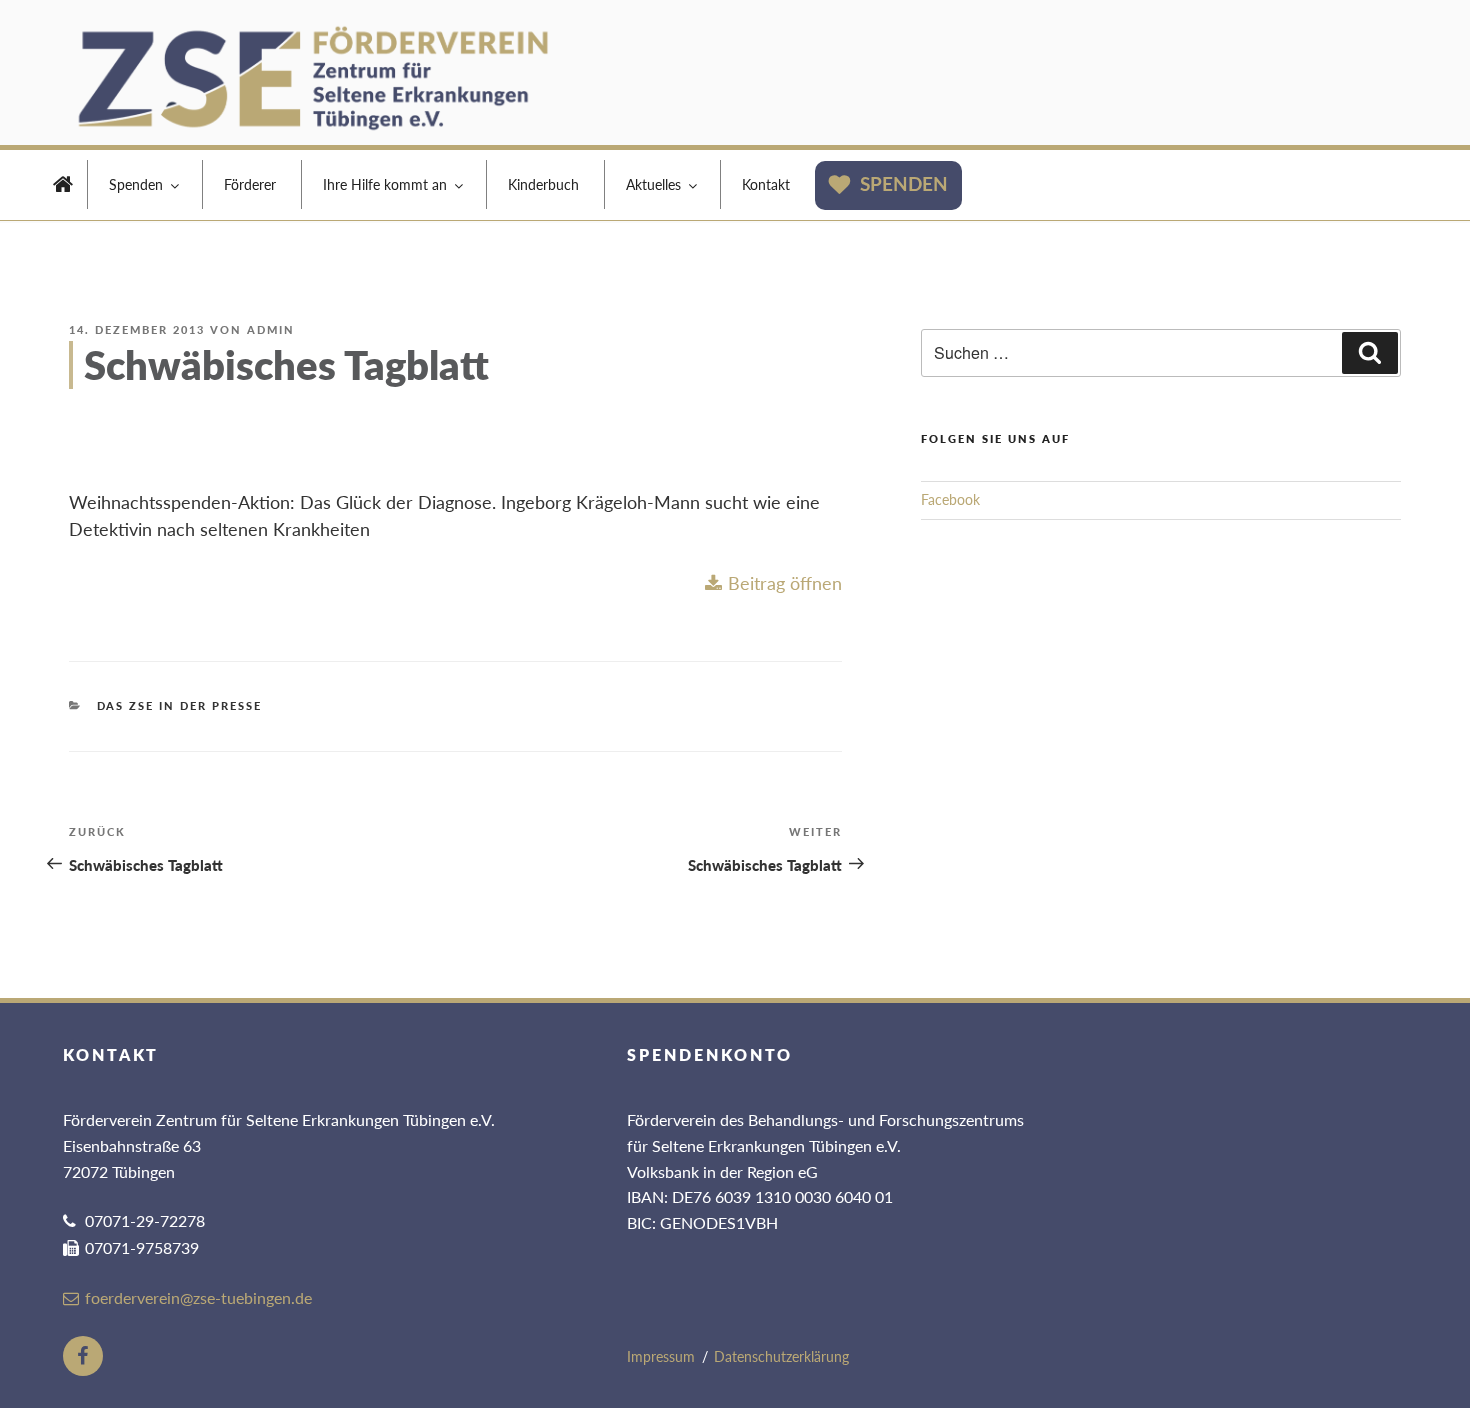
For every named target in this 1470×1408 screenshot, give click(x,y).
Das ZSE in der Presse (180, 705)
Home (63, 187)
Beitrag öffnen (785, 583)
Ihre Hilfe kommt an (385, 184)
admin (271, 329)
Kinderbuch (543, 184)
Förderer (250, 184)
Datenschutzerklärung (781, 1356)
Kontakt (766, 184)
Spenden (136, 184)
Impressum (661, 1356)
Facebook (950, 499)
